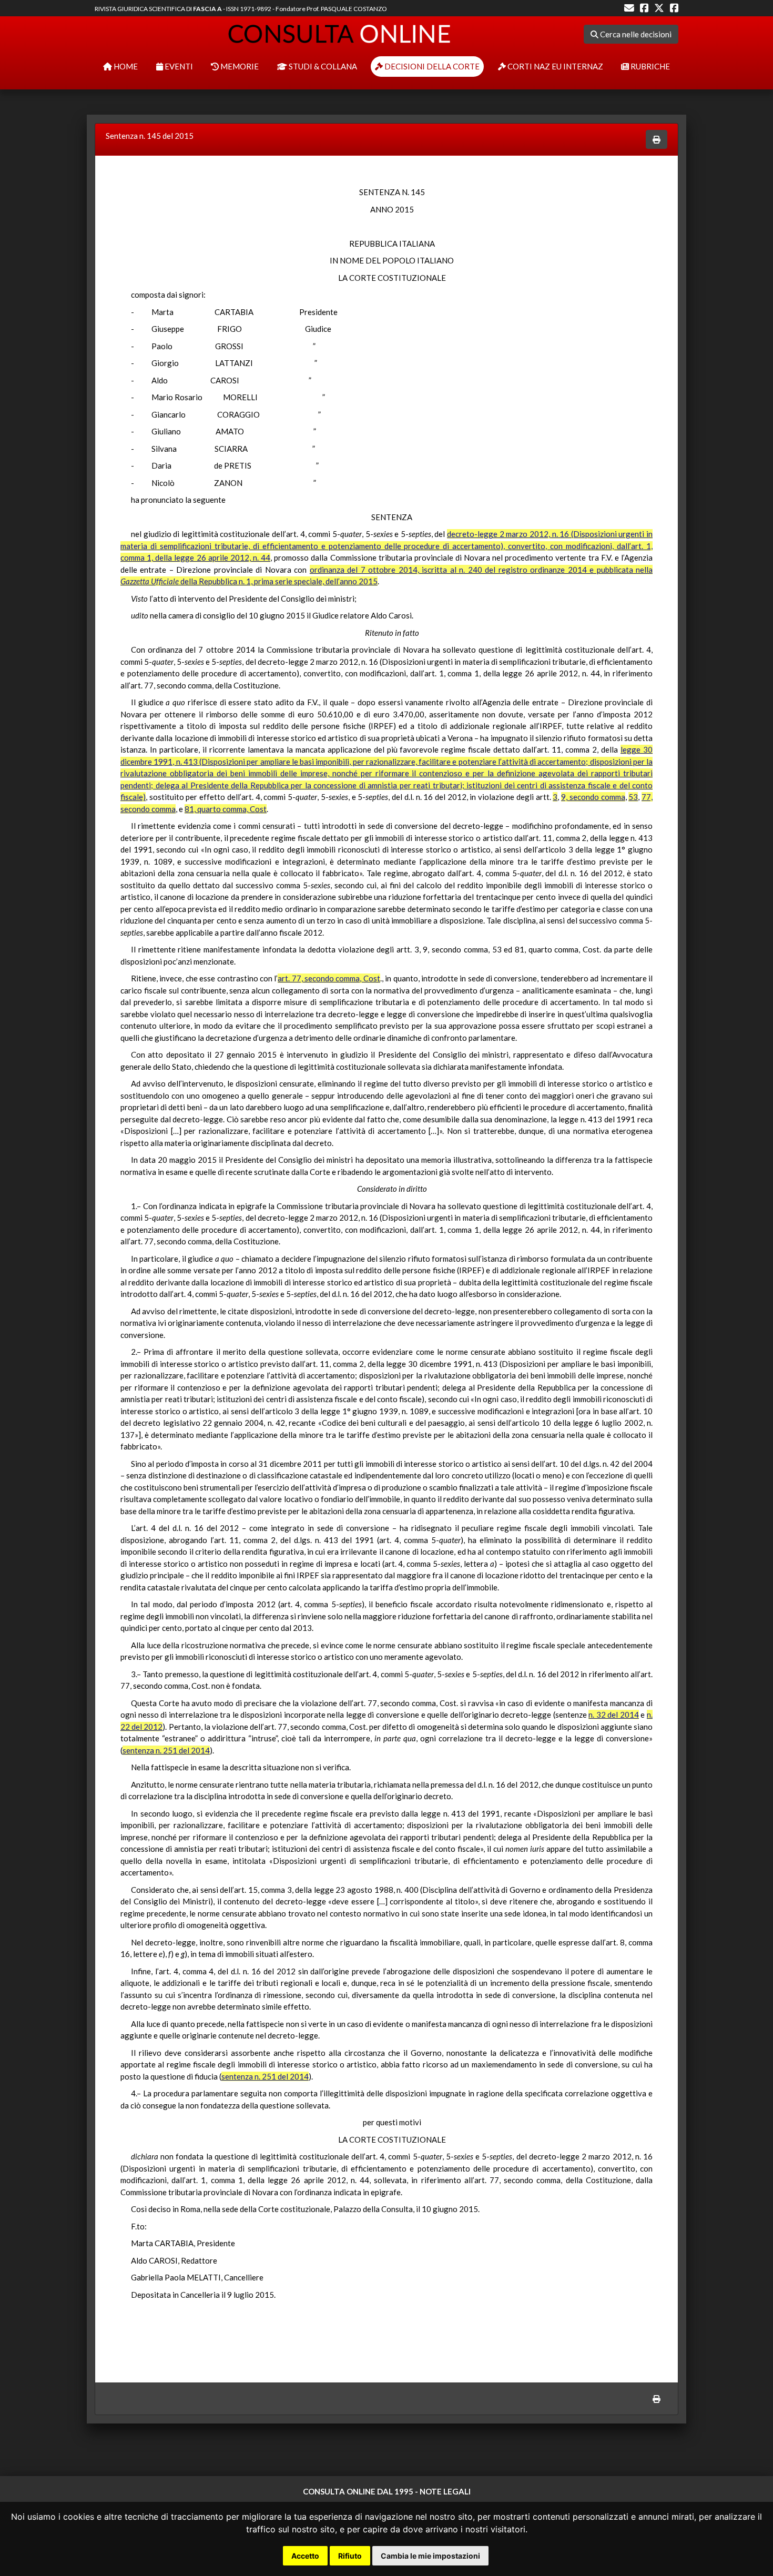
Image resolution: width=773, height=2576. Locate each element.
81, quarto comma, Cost (226, 809)
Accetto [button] (305, 2556)
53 (633, 797)
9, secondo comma (593, 797)
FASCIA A (207, 9)
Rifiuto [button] (350, 2556)
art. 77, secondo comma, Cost (329, 978)
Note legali (445, 2491)
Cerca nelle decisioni (635, 34)
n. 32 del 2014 (614, 1715)
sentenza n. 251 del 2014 (166, 1750)
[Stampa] (657, 140)
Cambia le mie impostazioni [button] (430, 2556)
